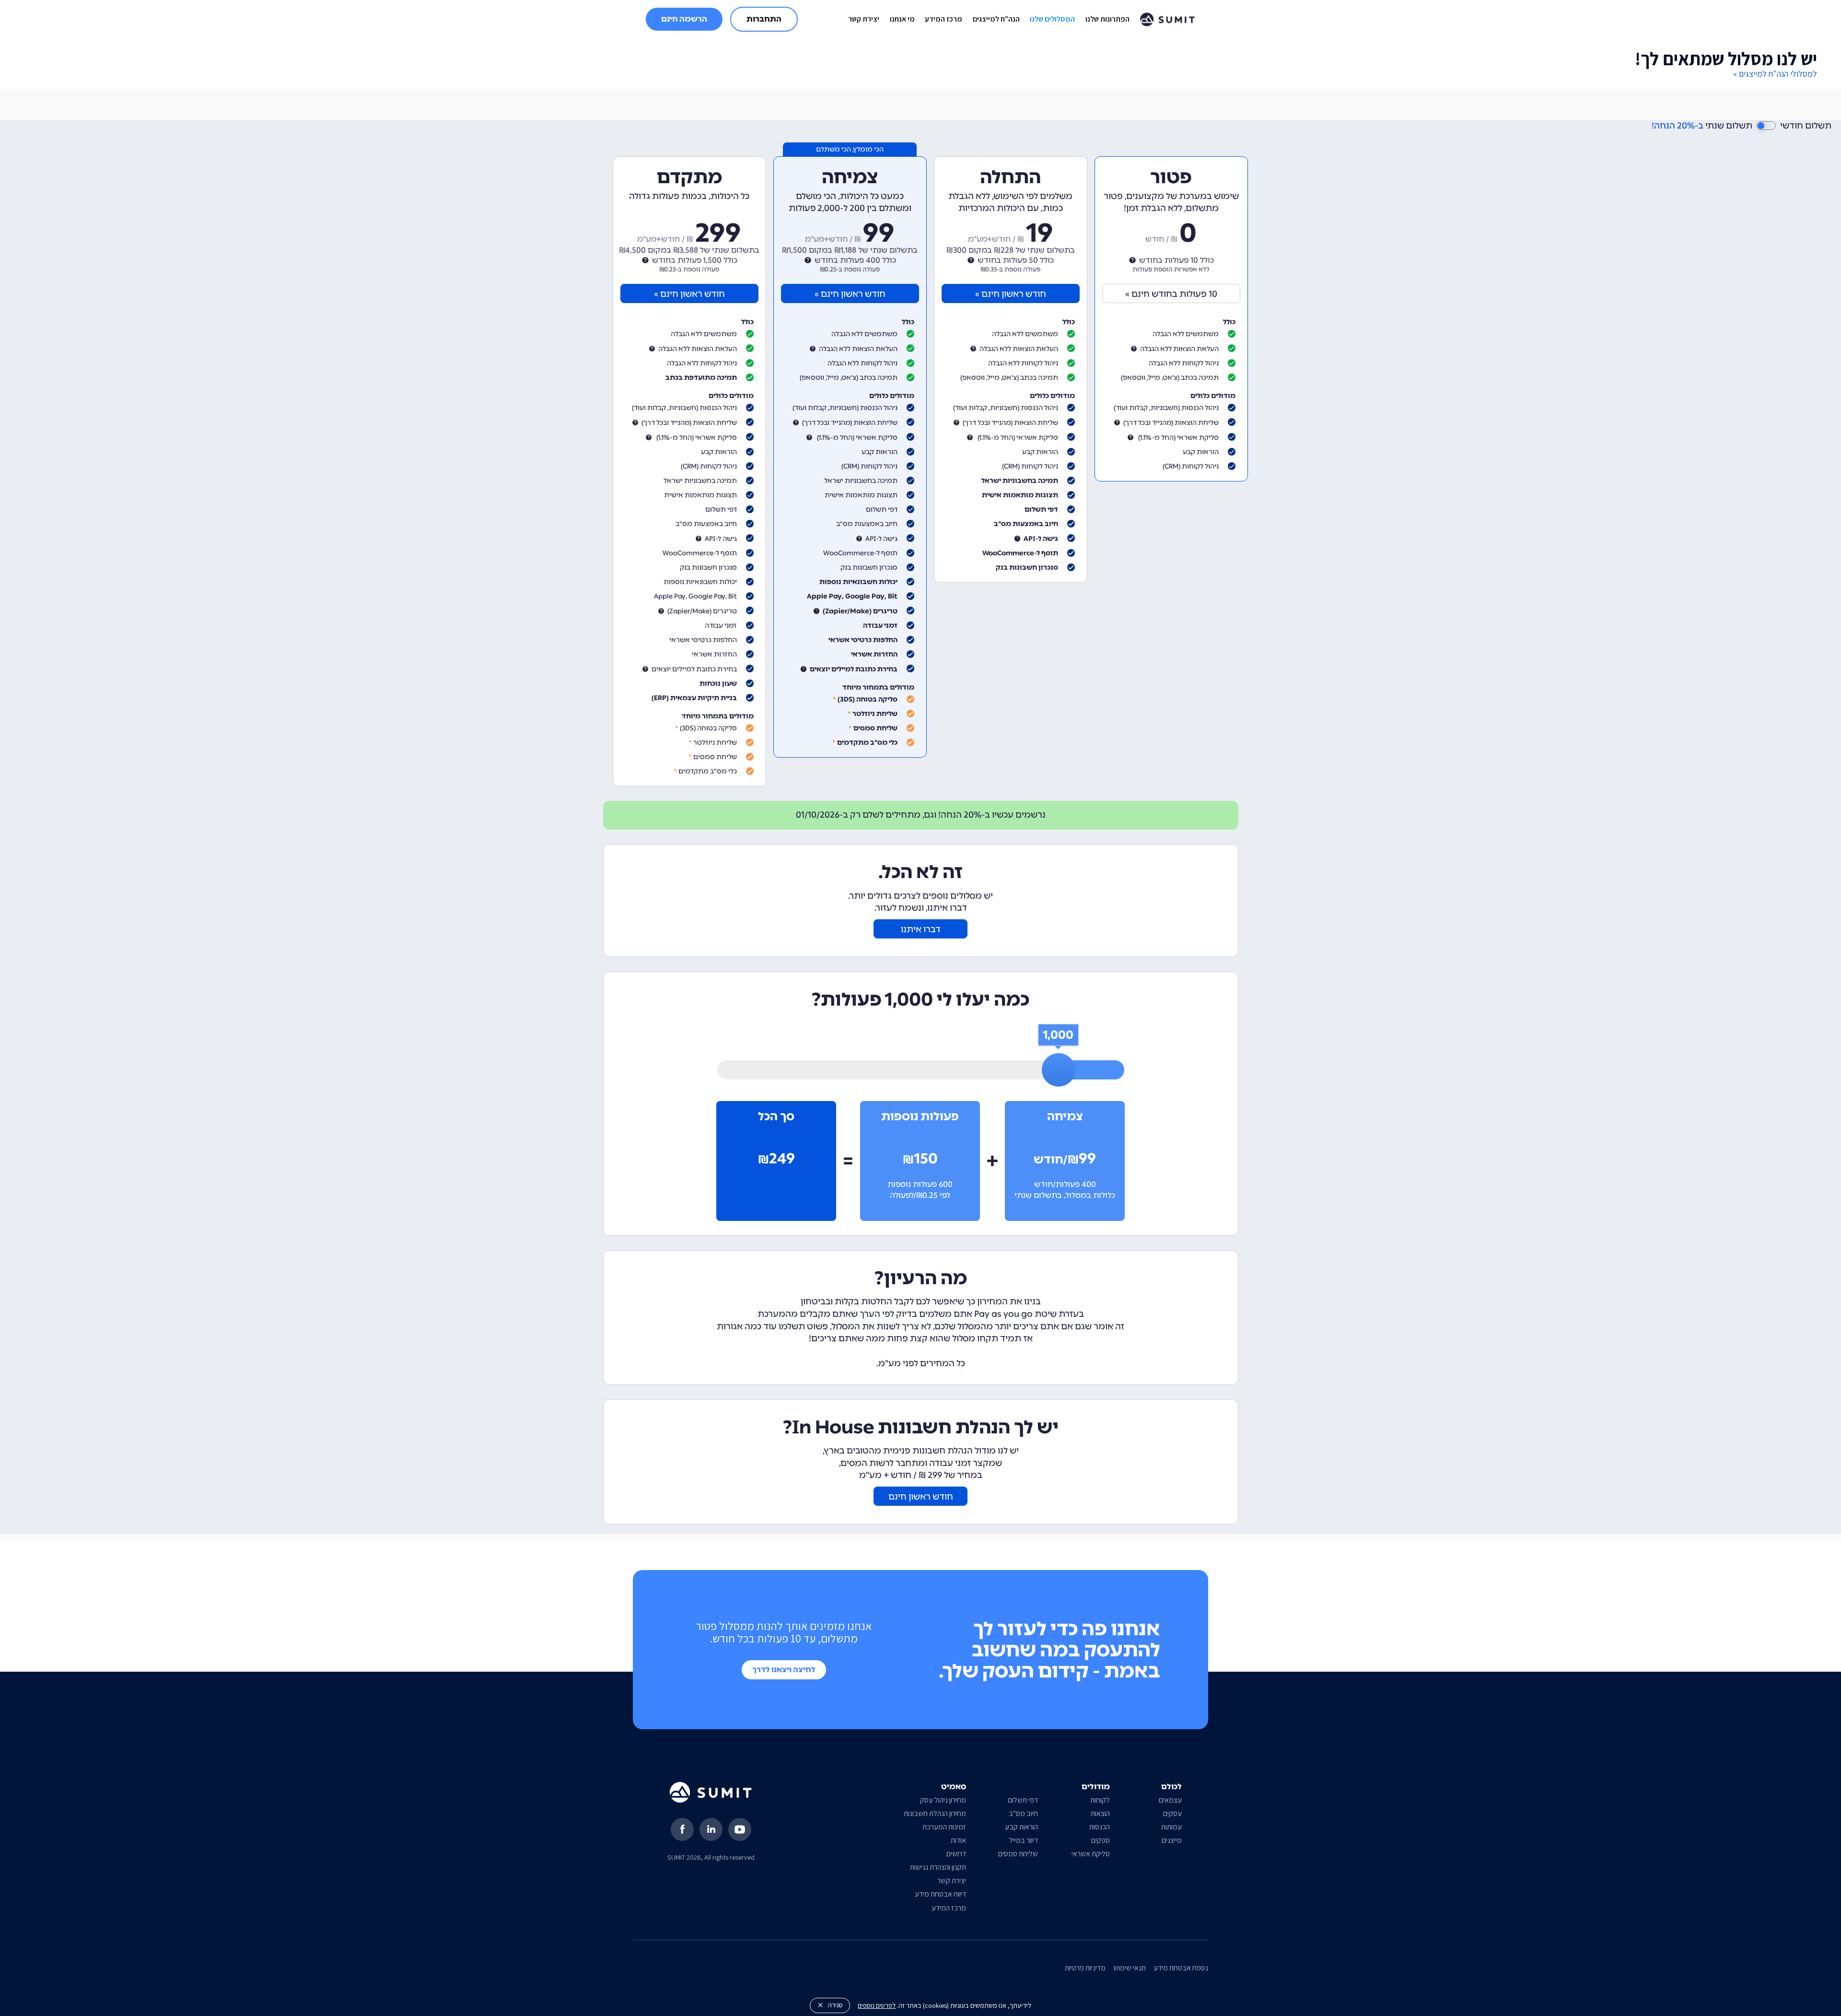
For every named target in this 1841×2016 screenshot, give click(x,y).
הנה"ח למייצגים (996, 19)
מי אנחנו (902, 19)
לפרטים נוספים (877, 2005)
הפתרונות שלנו (1107, 19)
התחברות (764, 19)
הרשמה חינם (684, 19)
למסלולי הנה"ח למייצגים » (1775, 74)
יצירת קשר (864, 19)
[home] (1168, 19)
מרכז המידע (944, 19)
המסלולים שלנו (1052, 19)
